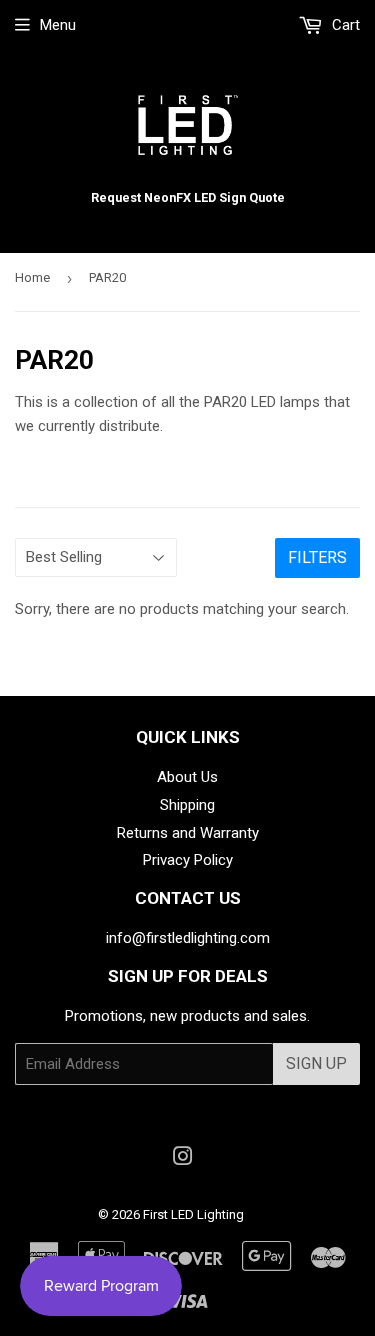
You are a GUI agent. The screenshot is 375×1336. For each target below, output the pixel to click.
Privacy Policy (188, 860)
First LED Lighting (193, 1214)
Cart (344, 25)
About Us (187, 777)
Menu (58, 25)
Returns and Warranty (188, 833)
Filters (317, 557)
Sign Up (316, 1063)
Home (32, 277)
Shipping (187, 805)
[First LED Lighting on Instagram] (183, 1159)
